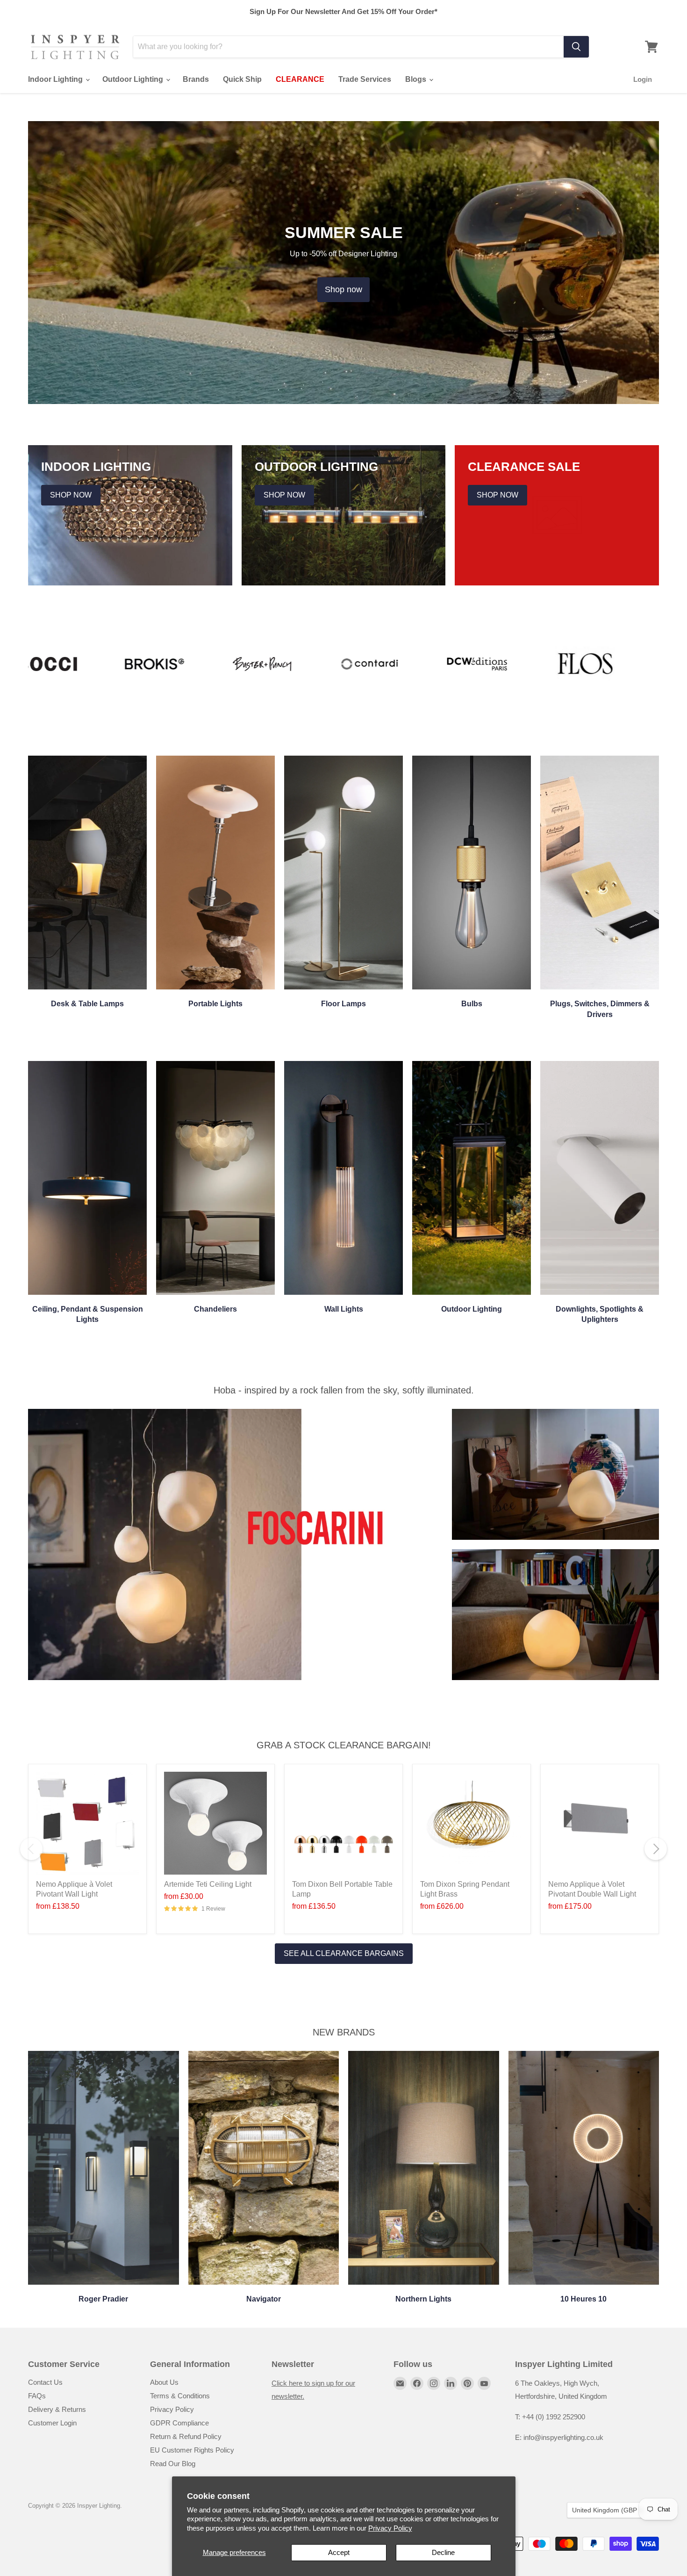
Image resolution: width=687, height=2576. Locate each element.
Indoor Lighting (56, 79)
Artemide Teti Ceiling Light (208, 1884)
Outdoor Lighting (134, 79)
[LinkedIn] (451, 2383)
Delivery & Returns (57, 2409)
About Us (164, 2382)
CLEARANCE (300, 79)
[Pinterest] (467, 2383)
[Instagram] (434, 2383)
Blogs (417, 79)
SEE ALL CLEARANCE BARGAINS (344, 1953)
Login (643, 79)
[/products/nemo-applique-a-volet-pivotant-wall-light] (87, 1823)
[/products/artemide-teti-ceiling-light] (215, 1823)
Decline (443, 2552)
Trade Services (365, 79)
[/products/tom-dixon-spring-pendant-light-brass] (472, 1823)
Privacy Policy (390, 2528)
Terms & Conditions (180, 2396)
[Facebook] (417, 2383)
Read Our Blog (173, 2464)
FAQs (37, 2396)
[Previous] (31, 1849)
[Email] (400, 2383)
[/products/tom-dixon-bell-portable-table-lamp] (343, 1823)
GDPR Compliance (179, 2423)
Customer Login (52, 2423)
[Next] (656, 1849)
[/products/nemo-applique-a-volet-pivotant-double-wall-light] (600, 1823)
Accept (339, 2552)
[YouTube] (484, 2383)
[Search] (576, 47)
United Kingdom (608, 2510)
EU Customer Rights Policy (192, 2450)
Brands (196, 79)
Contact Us (45, 2382)
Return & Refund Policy (186, 2436)
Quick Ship (242, 79)
